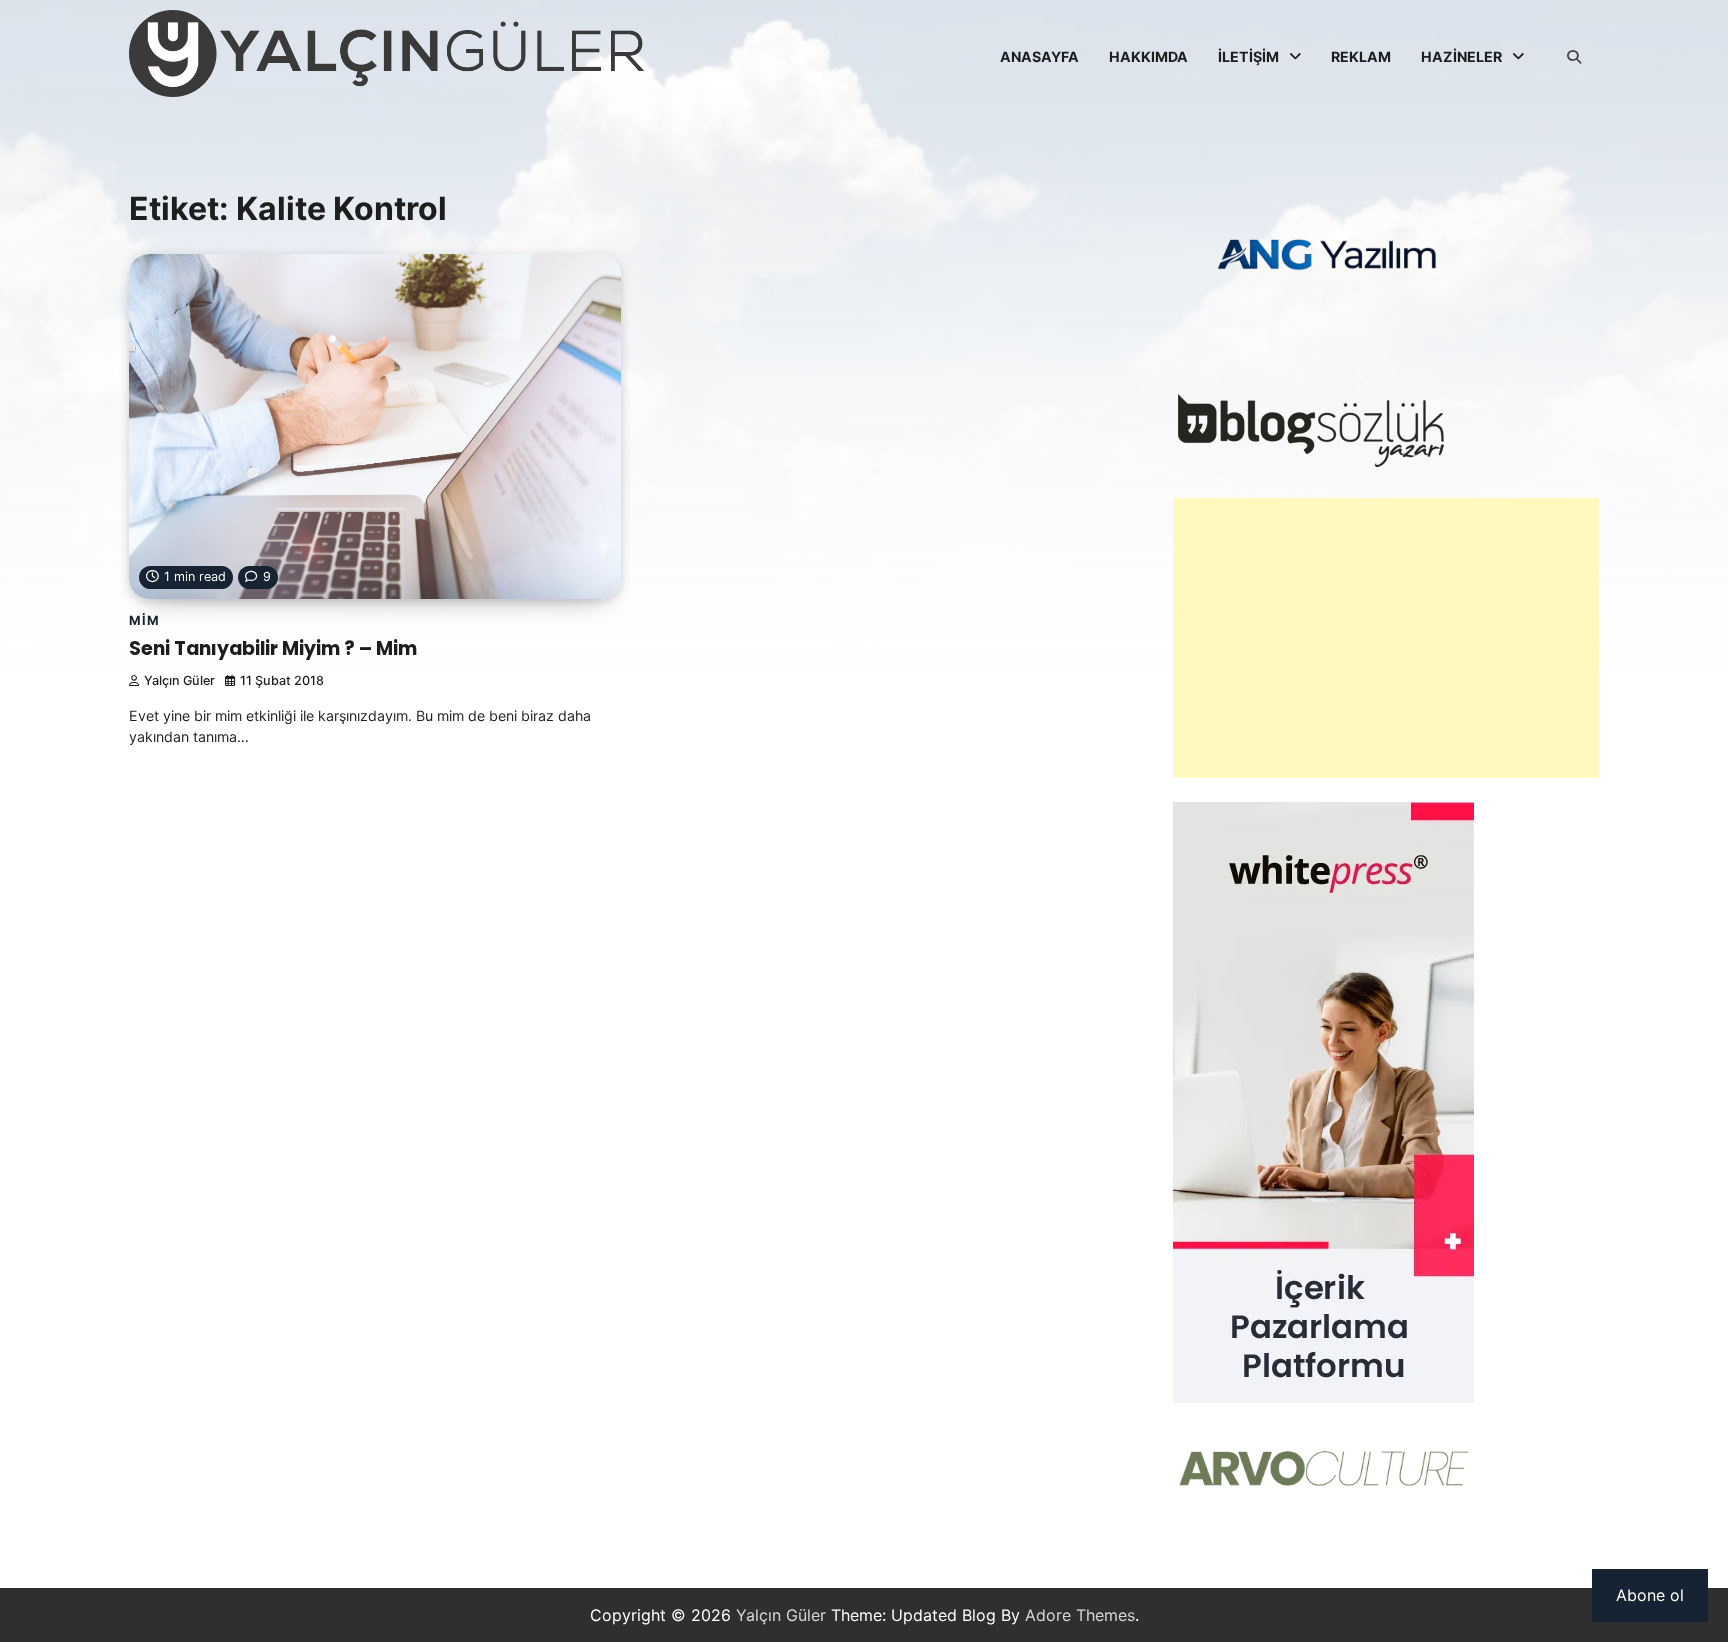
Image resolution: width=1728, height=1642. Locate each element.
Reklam (1361, 56)
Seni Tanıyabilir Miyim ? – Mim (273, 648)
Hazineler (1461, 56)
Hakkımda (1148, 56)
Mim (144, 620)
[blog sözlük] (1310, 462)
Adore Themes (1080, 1615)
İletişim (1248, 56)
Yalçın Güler (179, 680)
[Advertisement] (1386, 638)
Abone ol (1650, 1595)
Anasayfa (1039, 56)
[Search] (1574, 57)
